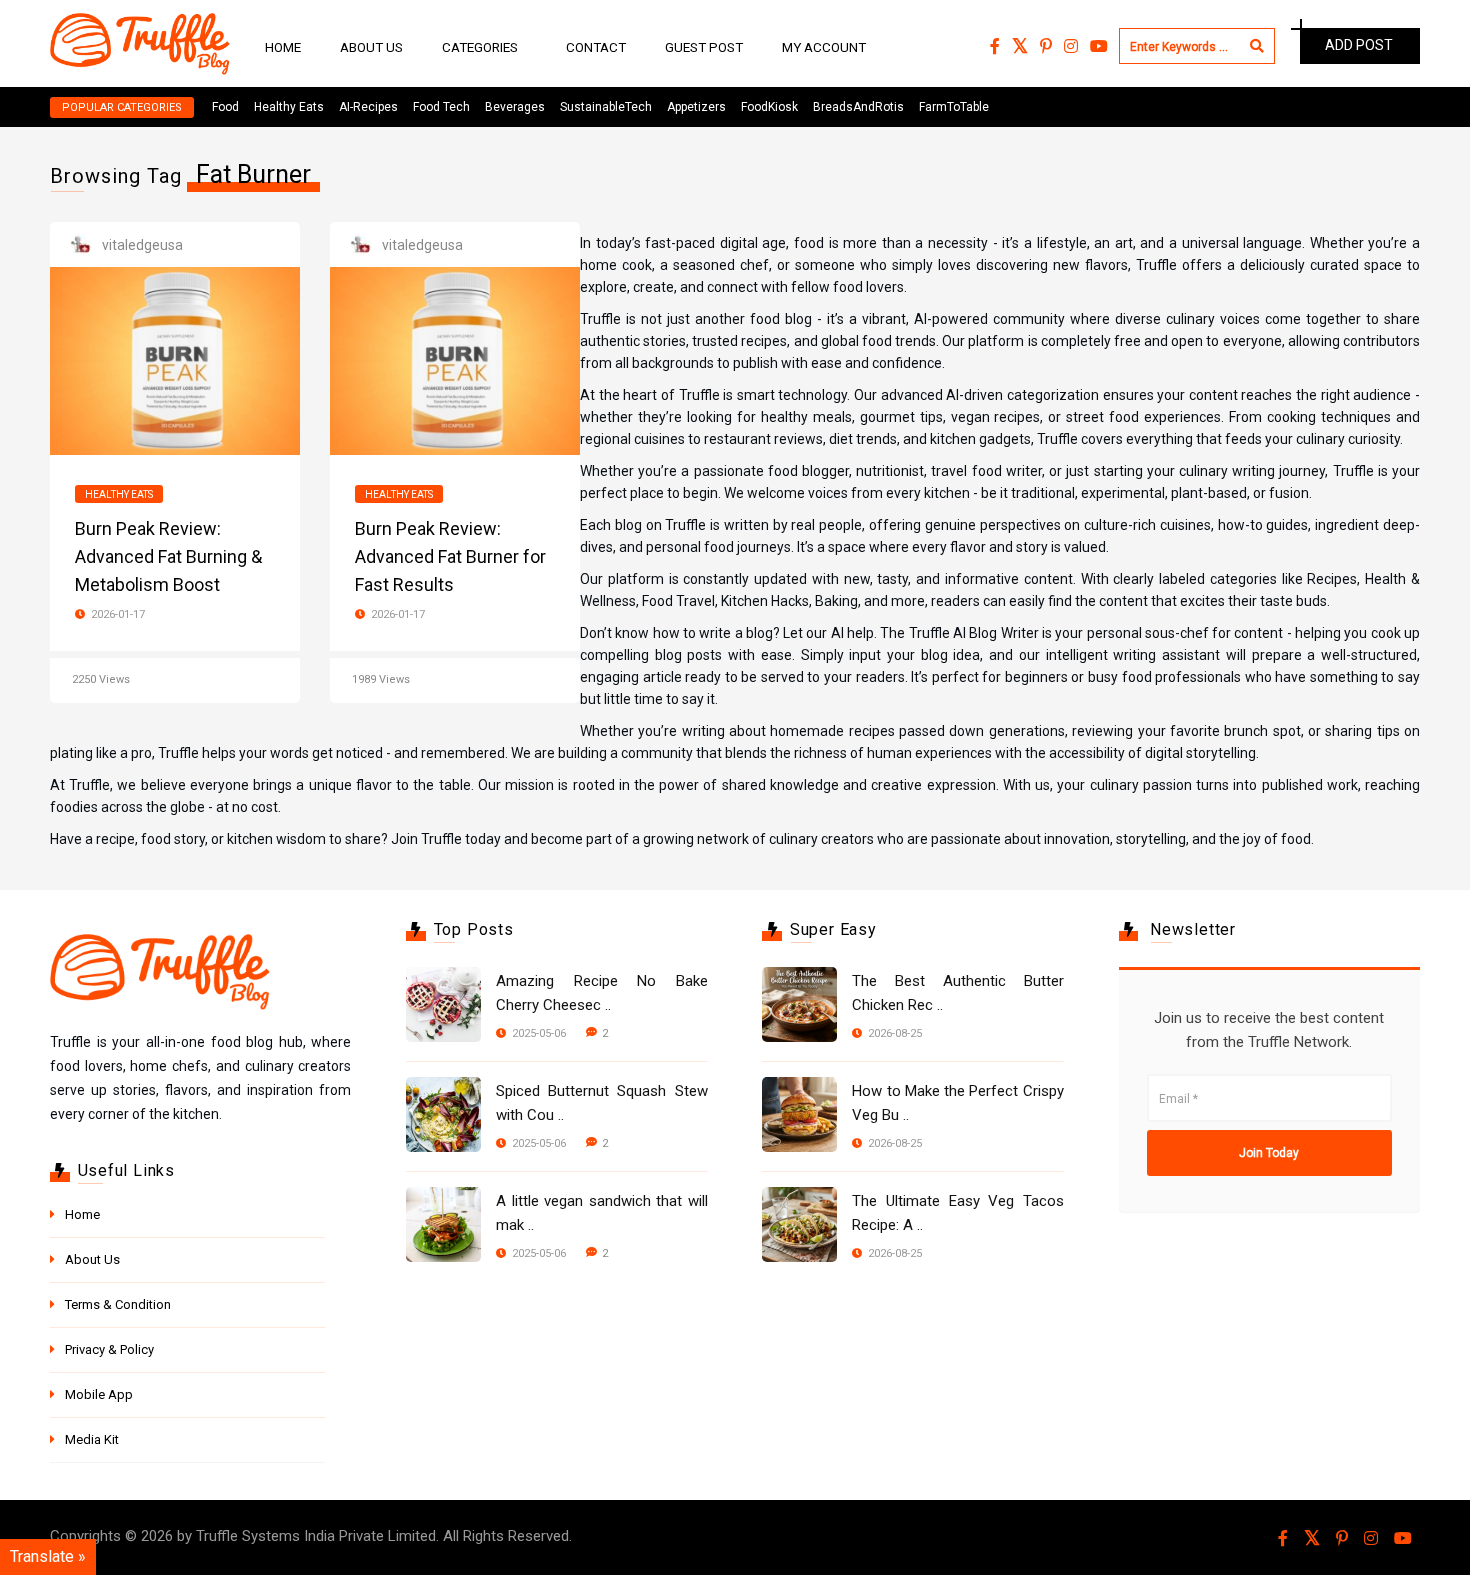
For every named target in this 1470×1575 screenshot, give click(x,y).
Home (283, 47)
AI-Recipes (368, 107)
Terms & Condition (118, 1304)
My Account (824, 47)
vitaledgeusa (142, 245)
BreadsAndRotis (858, 107)
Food (225, 107)
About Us (371, 47)
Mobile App (99, 1394)
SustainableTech (606, 107)
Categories (480, 47)
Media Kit (92, 1439)
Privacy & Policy (109, 1349)
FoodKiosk (769, 107)
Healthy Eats (289, 107)
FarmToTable (954, 107)
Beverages (515, 107)
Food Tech (441, 107)
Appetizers (696, 107)
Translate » (48, 1556)
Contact (596, 47)
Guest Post (704, 47)
